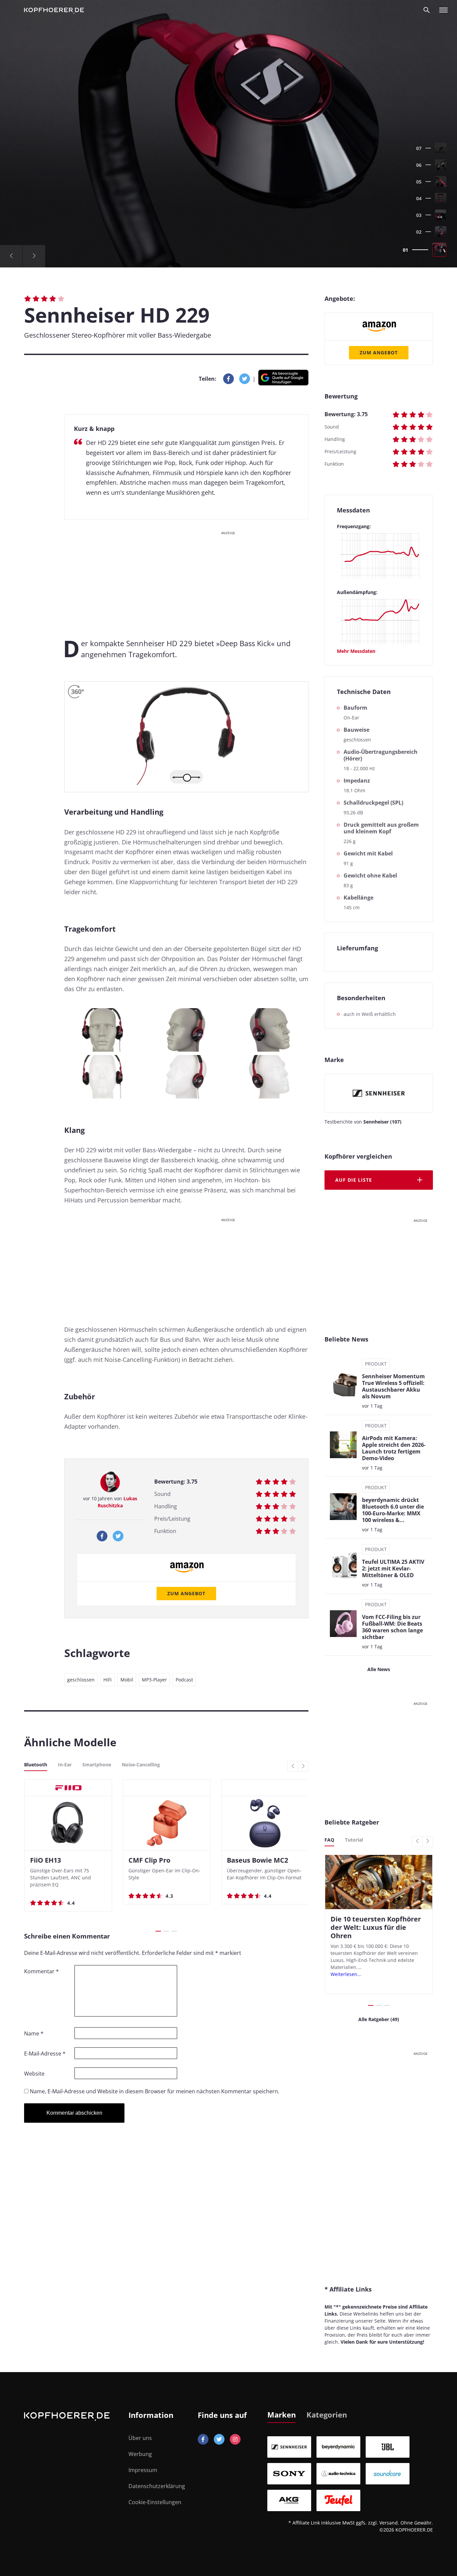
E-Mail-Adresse (45, 2054)
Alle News (379, 1669)
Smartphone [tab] (97, 1765)
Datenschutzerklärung (157, 2486)
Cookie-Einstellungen (155, 2502)
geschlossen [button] (81, 1680)
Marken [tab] (282, 2415)
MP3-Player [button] (154, 1680)
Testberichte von (363, 1122)
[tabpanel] (350, 2474)
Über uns (140, 2438)
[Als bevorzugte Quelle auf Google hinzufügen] (283, 379)
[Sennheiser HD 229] (229, 134)
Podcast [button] (184, 1680)
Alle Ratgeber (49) (379, 2019)
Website (34, 2074)
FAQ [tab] (329, 1840)
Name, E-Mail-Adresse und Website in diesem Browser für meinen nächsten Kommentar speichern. (155, 2091)
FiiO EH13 (45, 1860)
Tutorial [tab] (354, 1840)
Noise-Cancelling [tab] (141, 1765)
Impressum (143, 2470)
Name (34, 2033)
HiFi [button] (108, 1680)
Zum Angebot (186, 1593)
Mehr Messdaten (356, 651)
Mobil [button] (127, 1680)
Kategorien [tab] (327, 2415)
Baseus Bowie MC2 (257, 1860)
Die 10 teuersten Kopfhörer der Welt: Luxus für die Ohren (376, 1927)
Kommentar (41, 1971)
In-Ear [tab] (65, 1765)
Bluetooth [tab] (36, 1765)
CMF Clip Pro (149, 1860)
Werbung (140, 2454)
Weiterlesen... (346, 1974)
